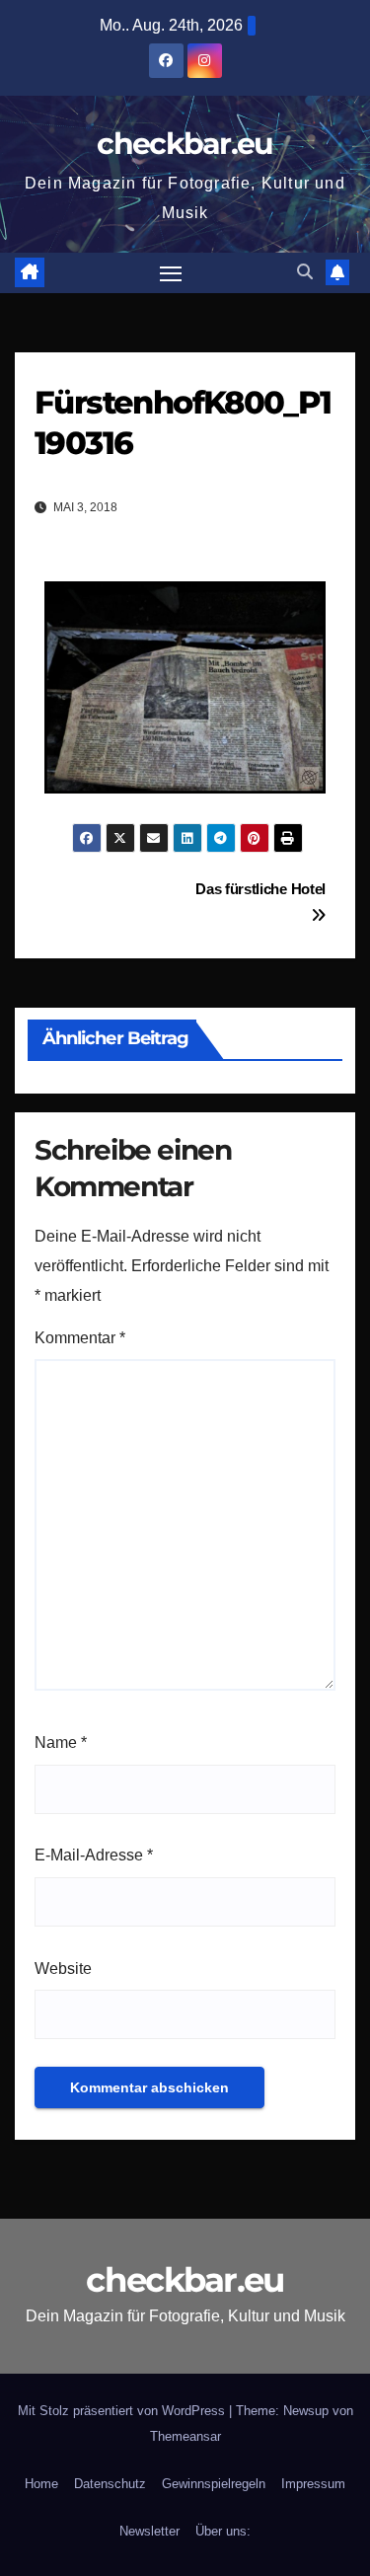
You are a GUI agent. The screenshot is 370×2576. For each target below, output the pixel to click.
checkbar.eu (185, 144)
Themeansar (185, 2436)
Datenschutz (110, 2484)
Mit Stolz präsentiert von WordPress (123, 2411)
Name (61, 1743)
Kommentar (80, 1338)
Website (63, 1969)
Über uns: (223, 2531)
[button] (305, 272)
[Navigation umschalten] (171, 273)
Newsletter (149, 2531)
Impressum (313, 2484)
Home (41, 2484)
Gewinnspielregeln (214, 2484)
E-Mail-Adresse (94, 1855)
